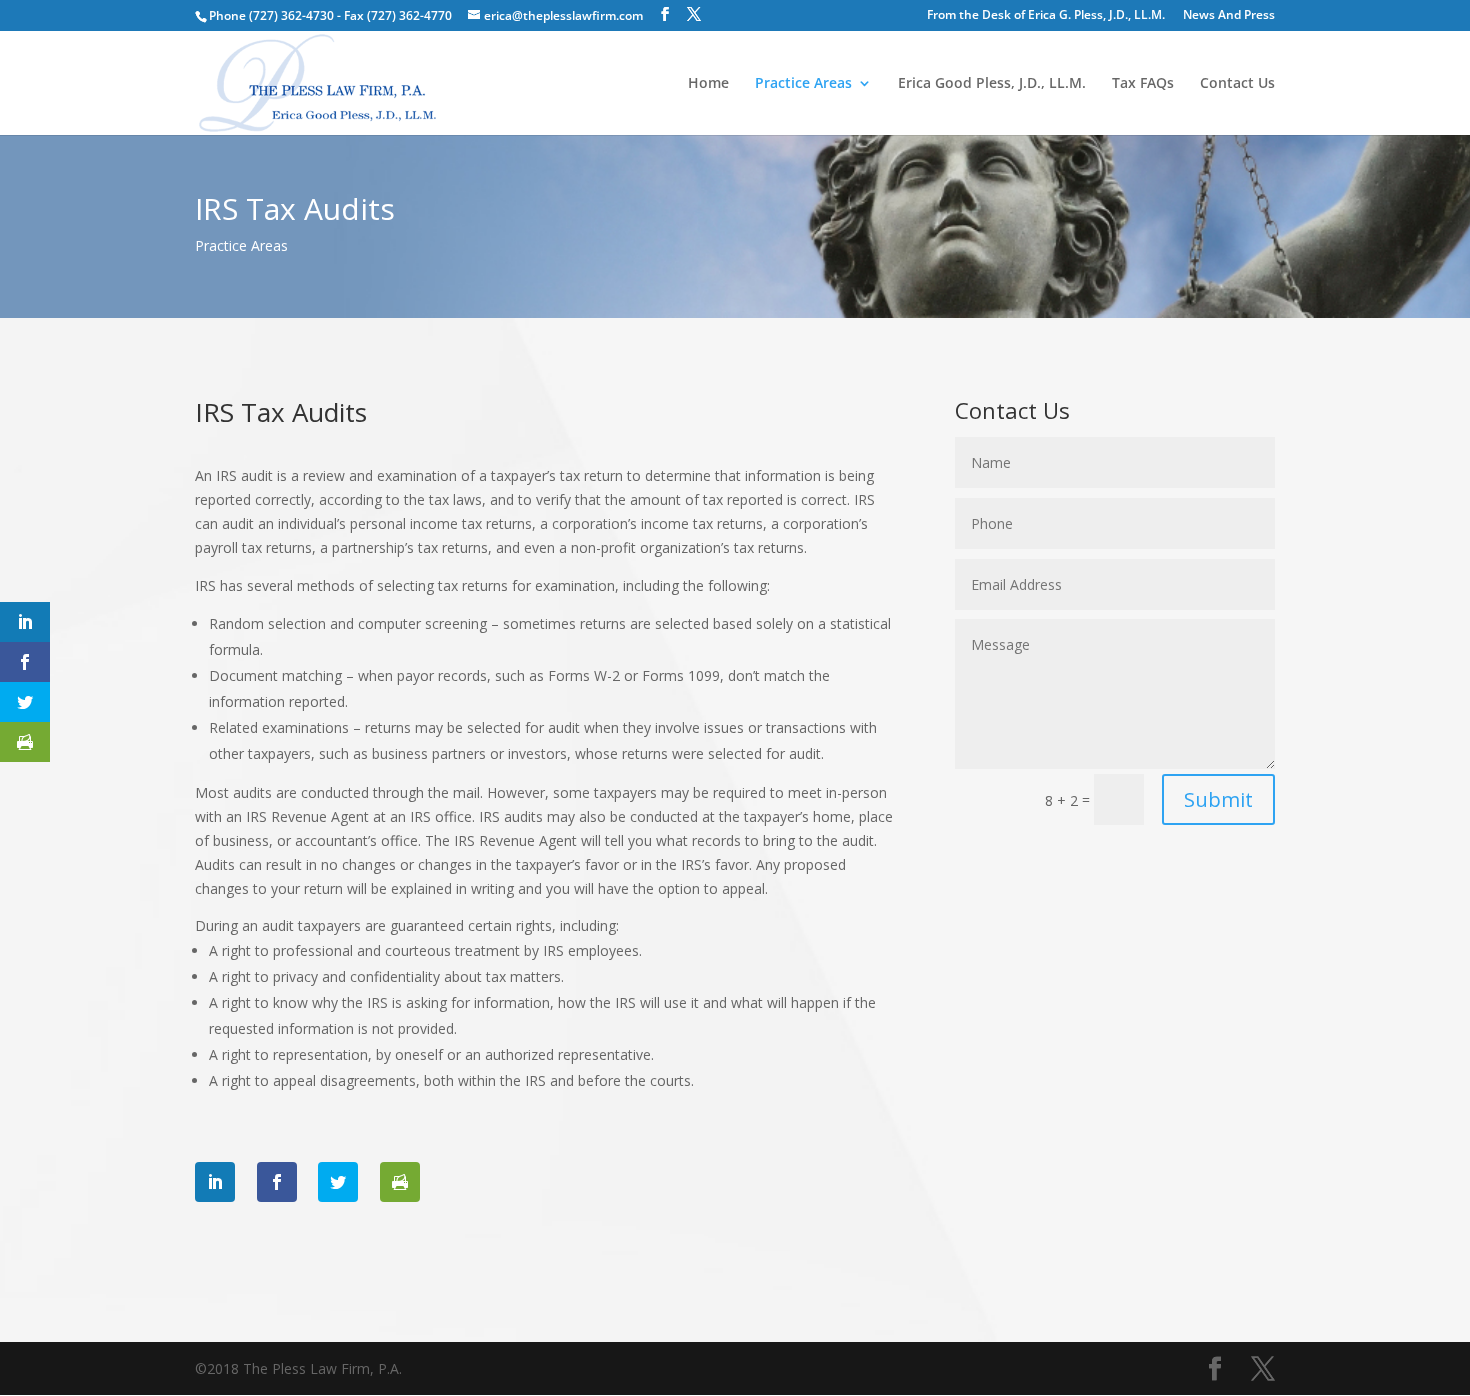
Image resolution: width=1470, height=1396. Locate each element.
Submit (1218, 799)
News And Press (1229, 16)
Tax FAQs (1143, 84)
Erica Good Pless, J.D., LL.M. (992, 84)
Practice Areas (803, 84)
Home (708, 84)
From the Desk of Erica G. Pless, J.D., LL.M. (1046, 16)
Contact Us (1237, 84)
